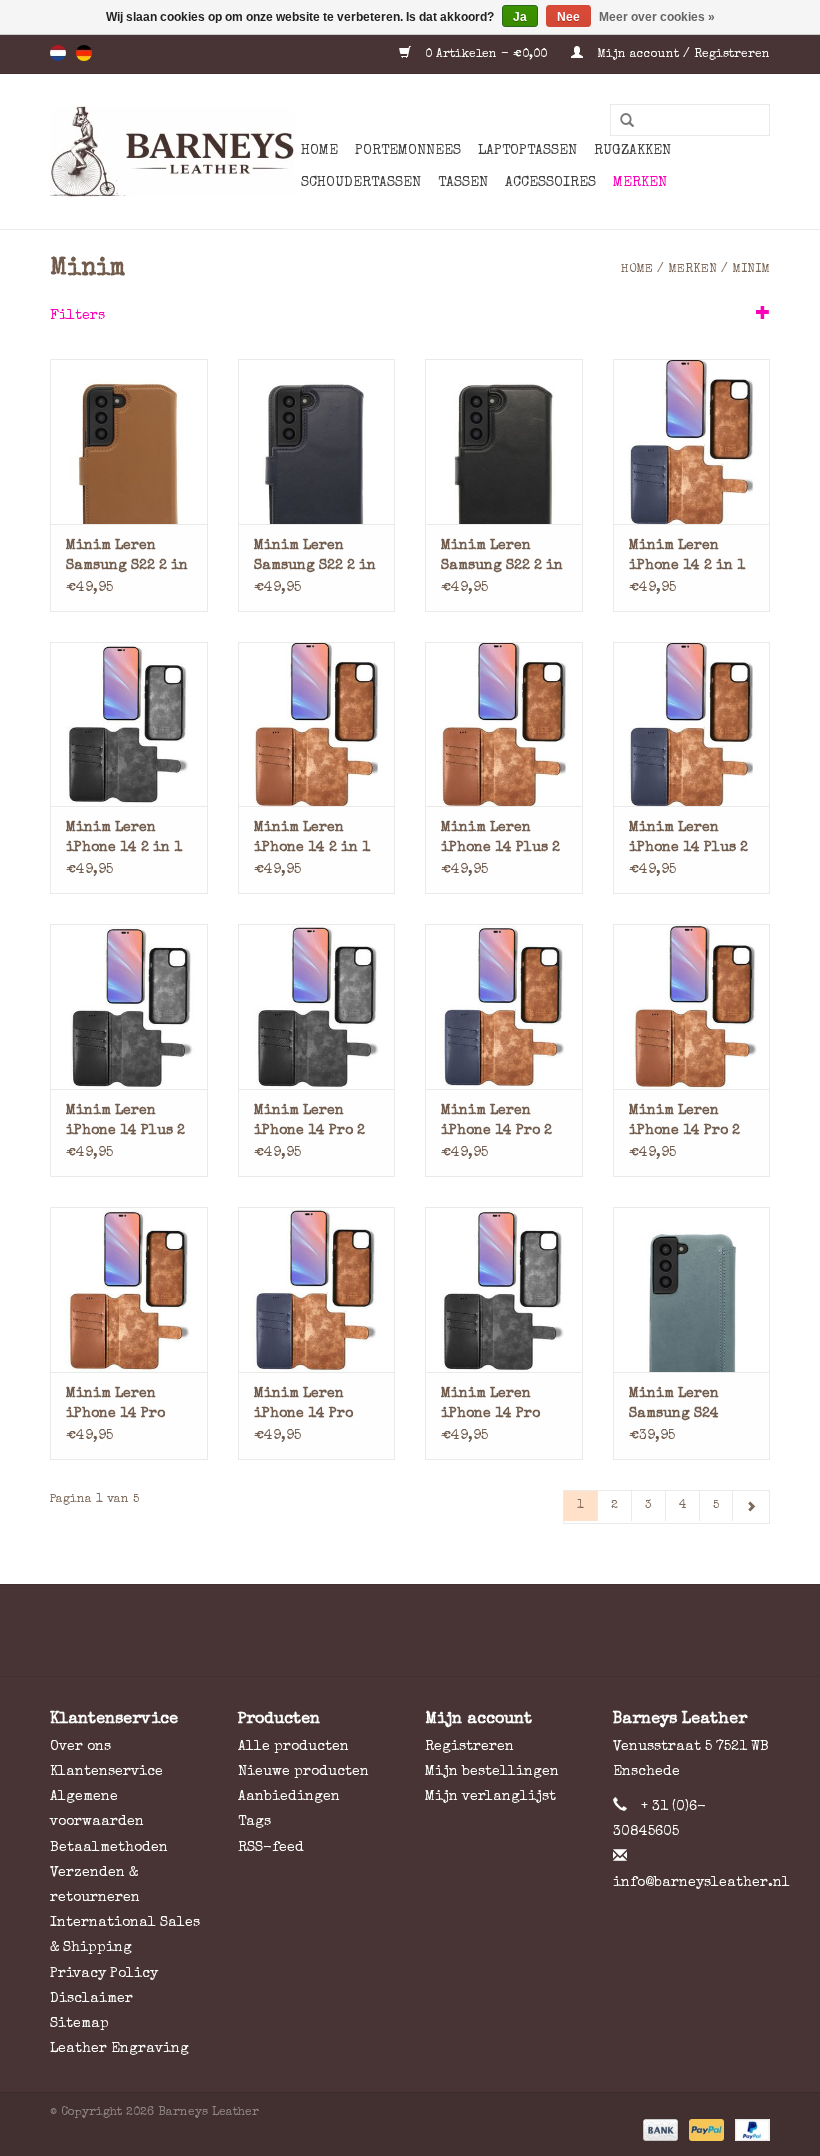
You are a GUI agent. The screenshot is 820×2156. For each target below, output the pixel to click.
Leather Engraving (119, 2049)
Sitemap (79, 2024)
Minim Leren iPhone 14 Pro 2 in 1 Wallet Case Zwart (313, 1122)
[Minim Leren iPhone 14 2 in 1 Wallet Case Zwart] (129, 724)
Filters (77, 316)
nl (58, 53)
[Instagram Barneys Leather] (446, 1630)
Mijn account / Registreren (681, 55)
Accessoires (550, 183)
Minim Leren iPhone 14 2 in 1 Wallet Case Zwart (124, 839)
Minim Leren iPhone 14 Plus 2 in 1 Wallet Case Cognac (500, 839)
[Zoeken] (620, 121)
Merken (640, 183)
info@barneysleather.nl (701, 1883)
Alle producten (293, 1747)
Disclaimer (91, 1999)
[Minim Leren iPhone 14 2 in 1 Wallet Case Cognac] (317, 724)
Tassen (463, 183)
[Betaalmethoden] (659, 2130)
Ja (520, 17)
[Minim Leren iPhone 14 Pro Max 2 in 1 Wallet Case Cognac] (129, 1289)
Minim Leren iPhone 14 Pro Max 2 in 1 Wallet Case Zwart (490, 1405)
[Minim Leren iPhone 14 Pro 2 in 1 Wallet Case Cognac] (692, 1006)
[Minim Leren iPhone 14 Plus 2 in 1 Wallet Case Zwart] (129, 1006)
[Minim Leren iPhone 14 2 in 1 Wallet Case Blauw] (692, 441)
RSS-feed (271, 1848)
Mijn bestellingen (492, 1772)
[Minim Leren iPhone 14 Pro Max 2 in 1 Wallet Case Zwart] (504, 1289)
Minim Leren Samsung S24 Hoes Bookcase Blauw (680, 1405)
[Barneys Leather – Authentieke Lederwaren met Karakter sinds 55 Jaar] (172, 151)
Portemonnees (408, 151)
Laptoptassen (527, 151)
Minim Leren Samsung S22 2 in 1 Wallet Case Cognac (127, 557)
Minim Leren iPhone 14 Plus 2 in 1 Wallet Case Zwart (125, 1122)
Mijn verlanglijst (490, 1797)
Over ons (80, 1747)
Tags (254, 1822)
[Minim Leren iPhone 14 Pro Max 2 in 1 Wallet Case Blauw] (317, 1289)
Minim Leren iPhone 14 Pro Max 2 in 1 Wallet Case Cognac (115, 1405)
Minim (751, 270)
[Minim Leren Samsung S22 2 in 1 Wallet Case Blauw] (317, 441)
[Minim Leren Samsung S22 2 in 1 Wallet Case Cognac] (129, 441)
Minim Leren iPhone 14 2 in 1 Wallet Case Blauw (687, 557)
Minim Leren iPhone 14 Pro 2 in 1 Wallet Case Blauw (500, 1122)
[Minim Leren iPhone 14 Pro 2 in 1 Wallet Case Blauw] (504, 1006)
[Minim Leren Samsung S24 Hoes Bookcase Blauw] (692, 1289)
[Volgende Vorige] (751, 1507)
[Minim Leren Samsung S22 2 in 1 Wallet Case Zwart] (504, 441)
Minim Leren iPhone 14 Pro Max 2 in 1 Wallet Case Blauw (303, 1405)
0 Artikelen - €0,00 (486, 55)
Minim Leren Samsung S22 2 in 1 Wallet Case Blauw (315, 557)
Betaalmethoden (109, 1848)
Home (319, 151)
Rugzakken (632, 151)
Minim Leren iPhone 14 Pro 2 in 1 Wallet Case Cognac (688, 1122)
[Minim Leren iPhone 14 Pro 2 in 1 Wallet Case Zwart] (317, 1006)
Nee (568, 17)
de (84, 53)
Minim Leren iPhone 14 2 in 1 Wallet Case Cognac (312, 839)
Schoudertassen (361, 183)
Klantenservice (106, 1772)
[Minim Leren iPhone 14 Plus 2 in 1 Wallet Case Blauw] (692, 724)
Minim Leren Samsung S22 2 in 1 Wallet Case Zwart (502, 557)
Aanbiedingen (289, 1797)
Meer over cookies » (657, 17)
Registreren (469, 1747)
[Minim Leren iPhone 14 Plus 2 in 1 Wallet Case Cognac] (504, 724)
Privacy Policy (104, 1974)
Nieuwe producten (303, 1772)
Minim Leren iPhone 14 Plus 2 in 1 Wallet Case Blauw (688, 839)
